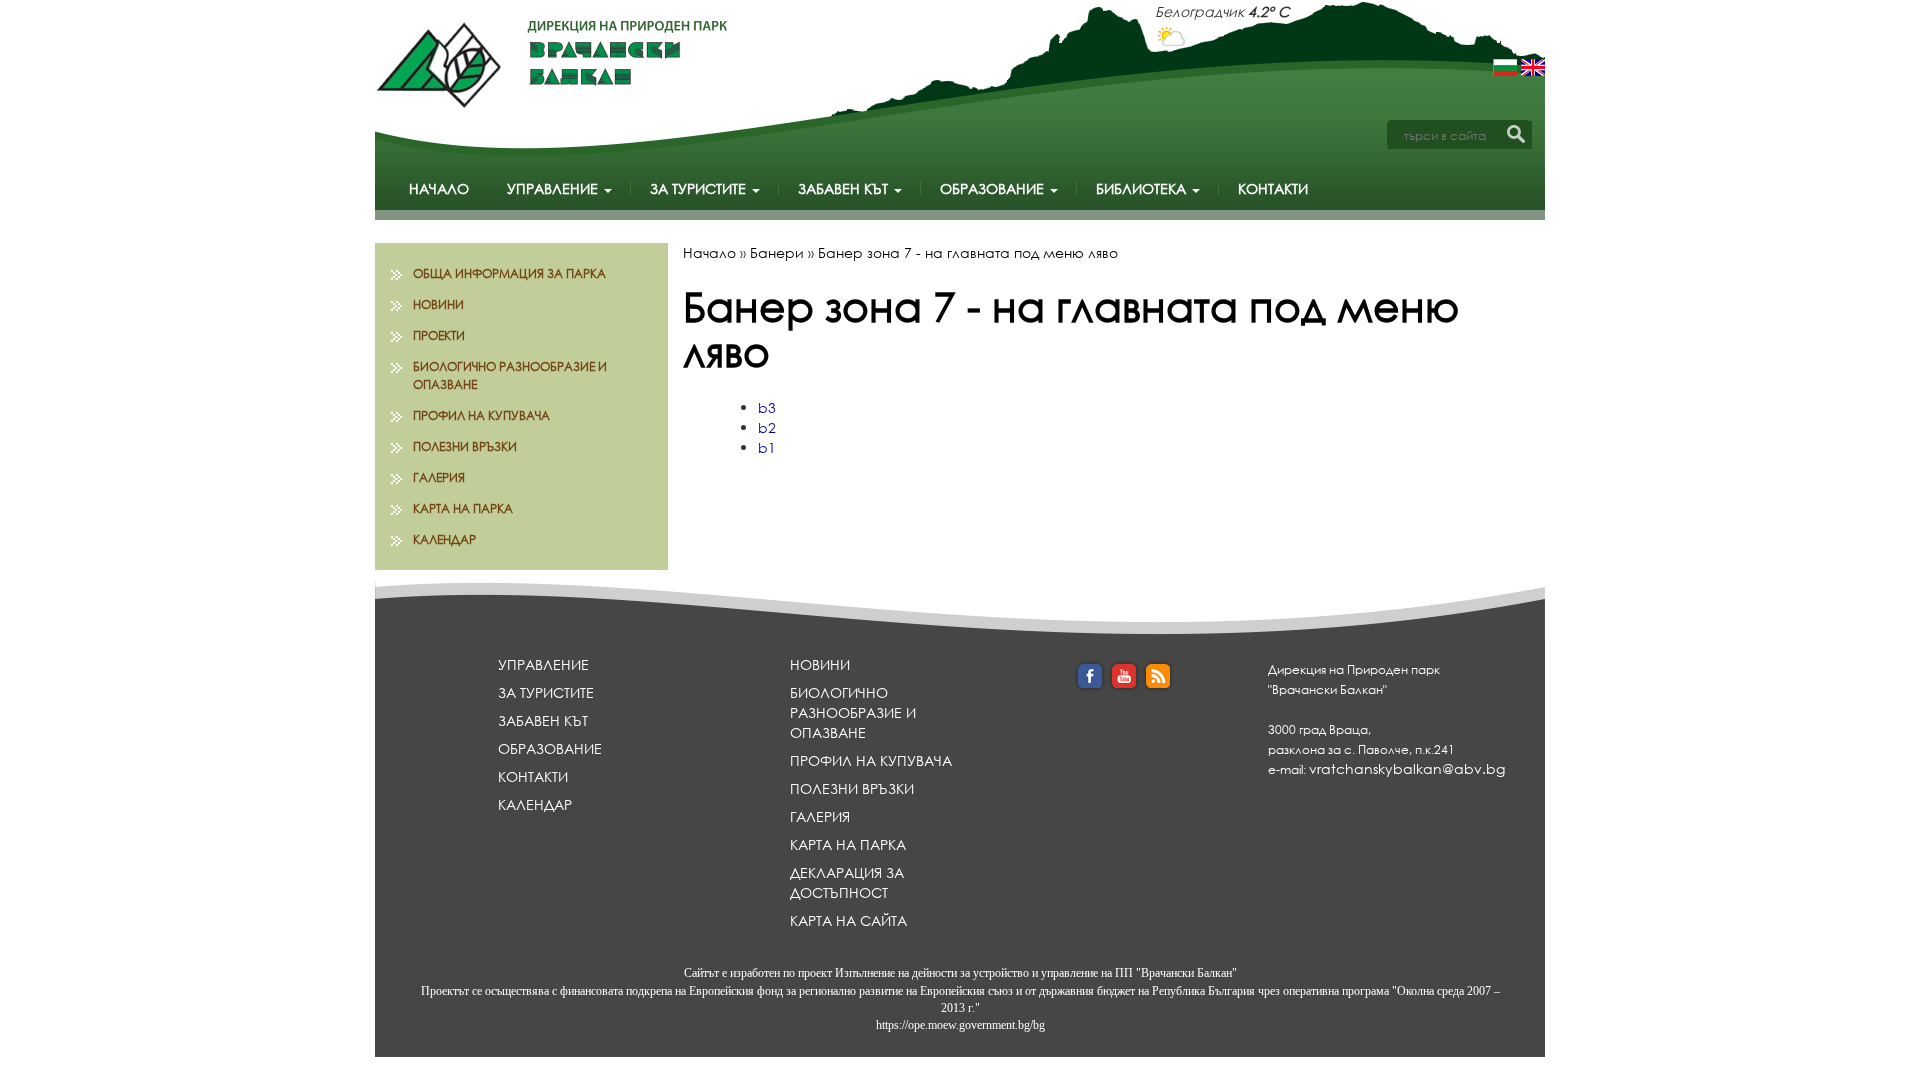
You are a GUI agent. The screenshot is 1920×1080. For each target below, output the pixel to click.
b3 (767, 407)
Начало (439, 188)
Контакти (1273, 188)
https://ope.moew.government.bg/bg (960, 1025)
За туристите (700, 188)
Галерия (439, 477)
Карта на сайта (848, 920)
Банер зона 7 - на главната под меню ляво (968, 252)
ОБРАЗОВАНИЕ (994, 188)
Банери (777, 252)
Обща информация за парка (509, 273)
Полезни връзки (465, 446)
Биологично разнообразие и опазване (510, 375)
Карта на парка (463, 508)
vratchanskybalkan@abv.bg (1407, 768)
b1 (767, 447)
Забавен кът (845, 188)
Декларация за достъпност (847, 882)
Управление (554, 188)
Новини (438, 304)
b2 (767, 427)
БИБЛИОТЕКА (1143, 188)
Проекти (439, 335)
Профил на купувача (481, 415)
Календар (444, 539)
